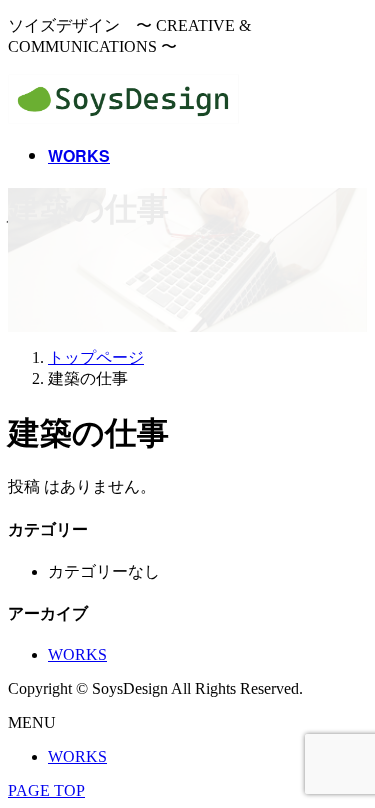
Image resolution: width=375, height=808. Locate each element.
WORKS (77, 654)
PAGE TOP (46, 790)
